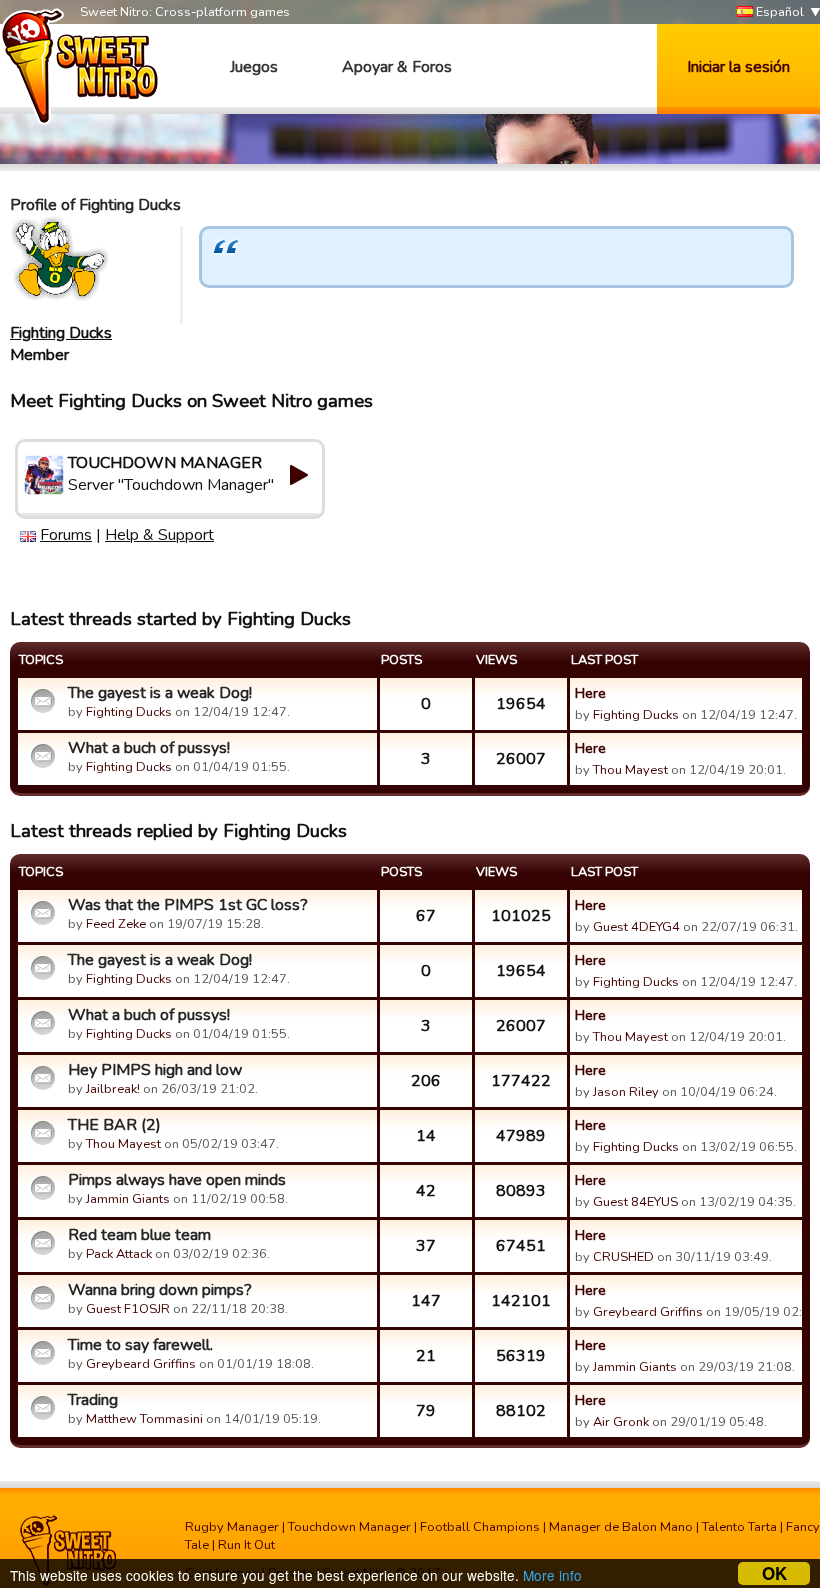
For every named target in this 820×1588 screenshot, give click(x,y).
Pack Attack (119, 1254)
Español (778, 12)
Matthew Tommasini (144, 1419)
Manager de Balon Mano (621, 1527)
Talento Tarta (739, 1527)
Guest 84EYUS (635, 1202)
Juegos (254, 67)
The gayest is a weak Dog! (160, 693)
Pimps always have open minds (177, 1180)
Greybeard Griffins (648, 1312)
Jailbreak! (113, 1089)
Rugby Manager (232, 1527)
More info (552, 1575)
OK (774, 1573)
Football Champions (480, 1527)
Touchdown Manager (349, 1527)
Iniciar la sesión (738, 67)
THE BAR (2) (114, 1125)
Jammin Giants (128, 1199)
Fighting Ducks (61, 333)
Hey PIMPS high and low (155, 1070)
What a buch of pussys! (149, 748)
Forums (66, 535)
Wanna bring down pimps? (160, 1290)
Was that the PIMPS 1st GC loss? (188, 905)
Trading (93, 1400)
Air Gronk (621, 1422)
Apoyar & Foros (397, 67)
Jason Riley (626, 1092)
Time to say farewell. (140, 1345)
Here (590, 693)
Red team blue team (139, 1235)
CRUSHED (623, 1257)
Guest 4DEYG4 (636, 927)
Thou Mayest (630, 770)
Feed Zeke (116, 924)
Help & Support (159, 535)
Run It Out (246, 1545)
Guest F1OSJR (128, 1309)
